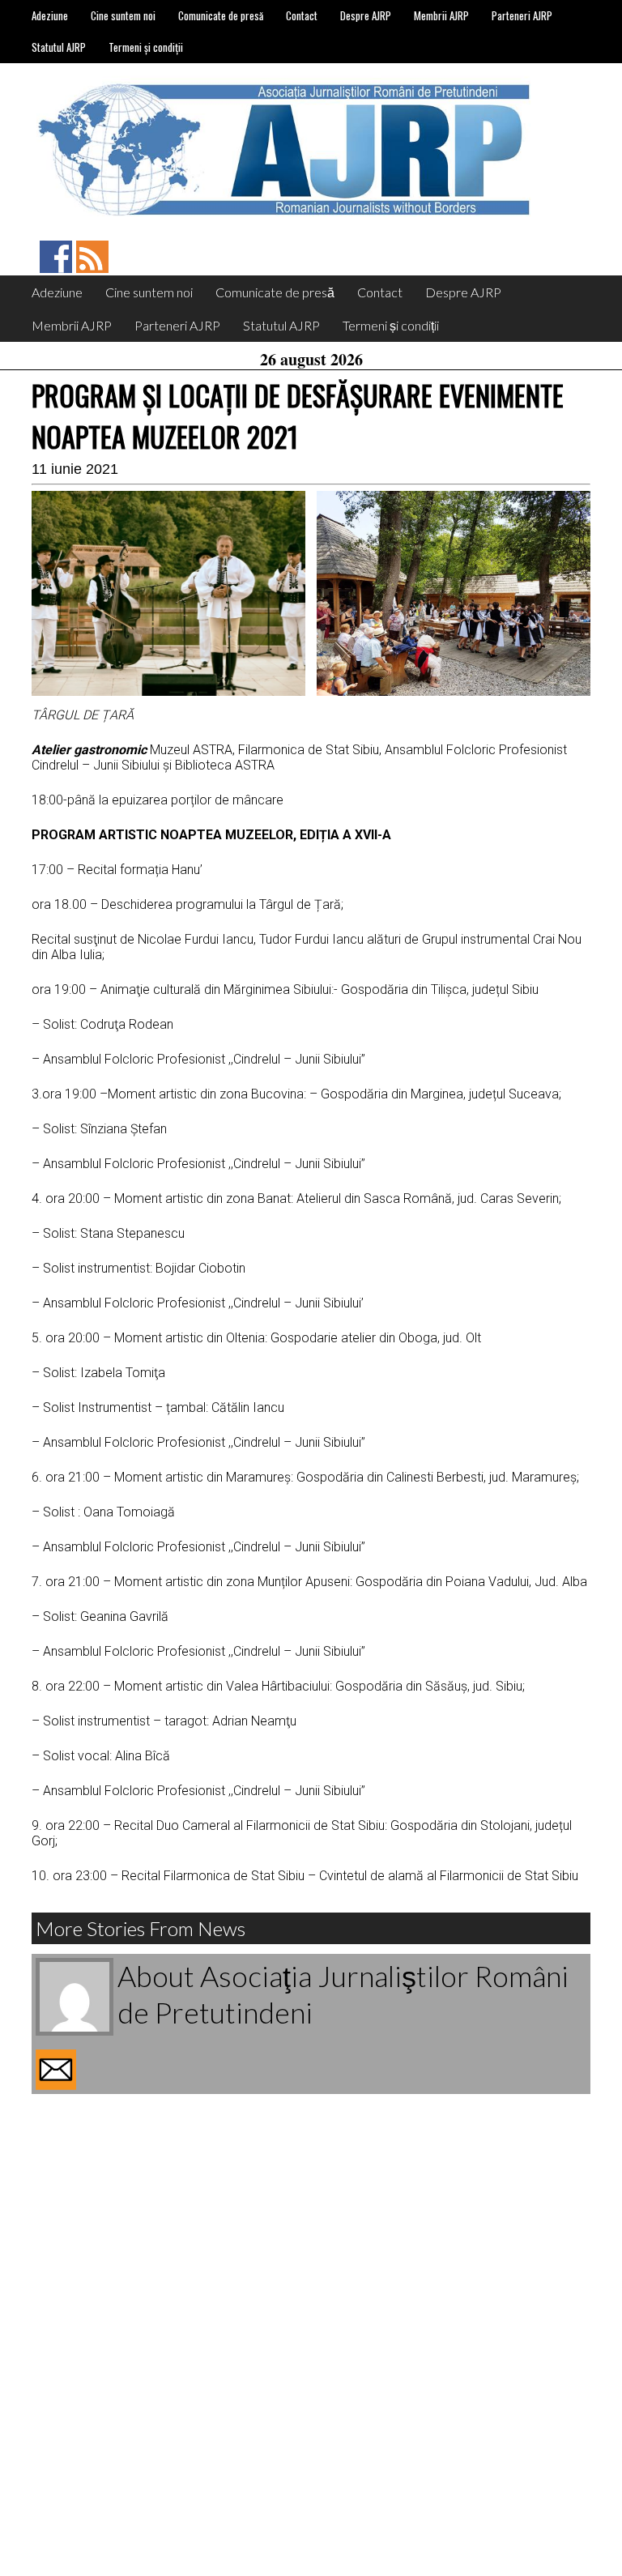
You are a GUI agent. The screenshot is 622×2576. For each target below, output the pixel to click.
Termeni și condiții (146, 47)
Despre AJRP (366, 15)
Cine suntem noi (123, 15)
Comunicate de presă (221, 15)
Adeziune (50, 15)
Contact (302, 15)
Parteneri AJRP (522, 15)
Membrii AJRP (441, 15)
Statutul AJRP (59, 47)
